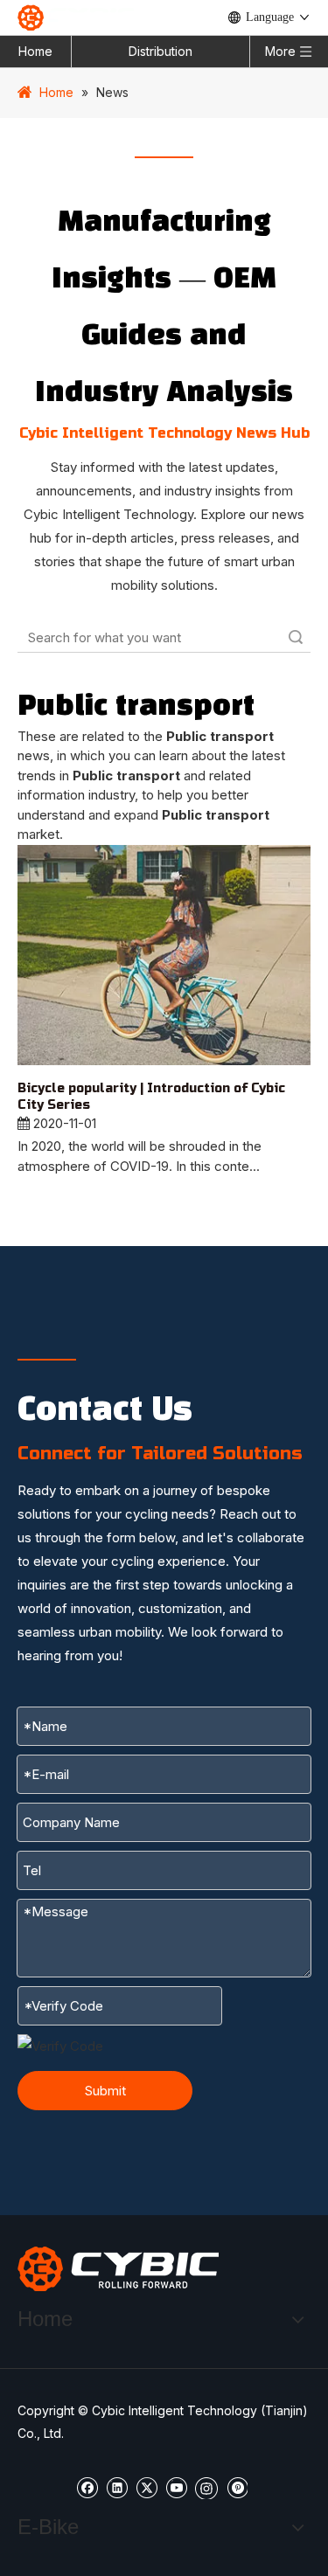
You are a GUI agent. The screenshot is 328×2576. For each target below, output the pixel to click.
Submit (105, 2091)
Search (296, 637)
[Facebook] (87, 2486)
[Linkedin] (117, 2486)
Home (35, 51)
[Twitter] (147, 2486)
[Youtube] (176, 2486)
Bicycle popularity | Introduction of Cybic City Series (151, 1097)
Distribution (161, 51)
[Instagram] (206, 2487)
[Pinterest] (237, 2486)
